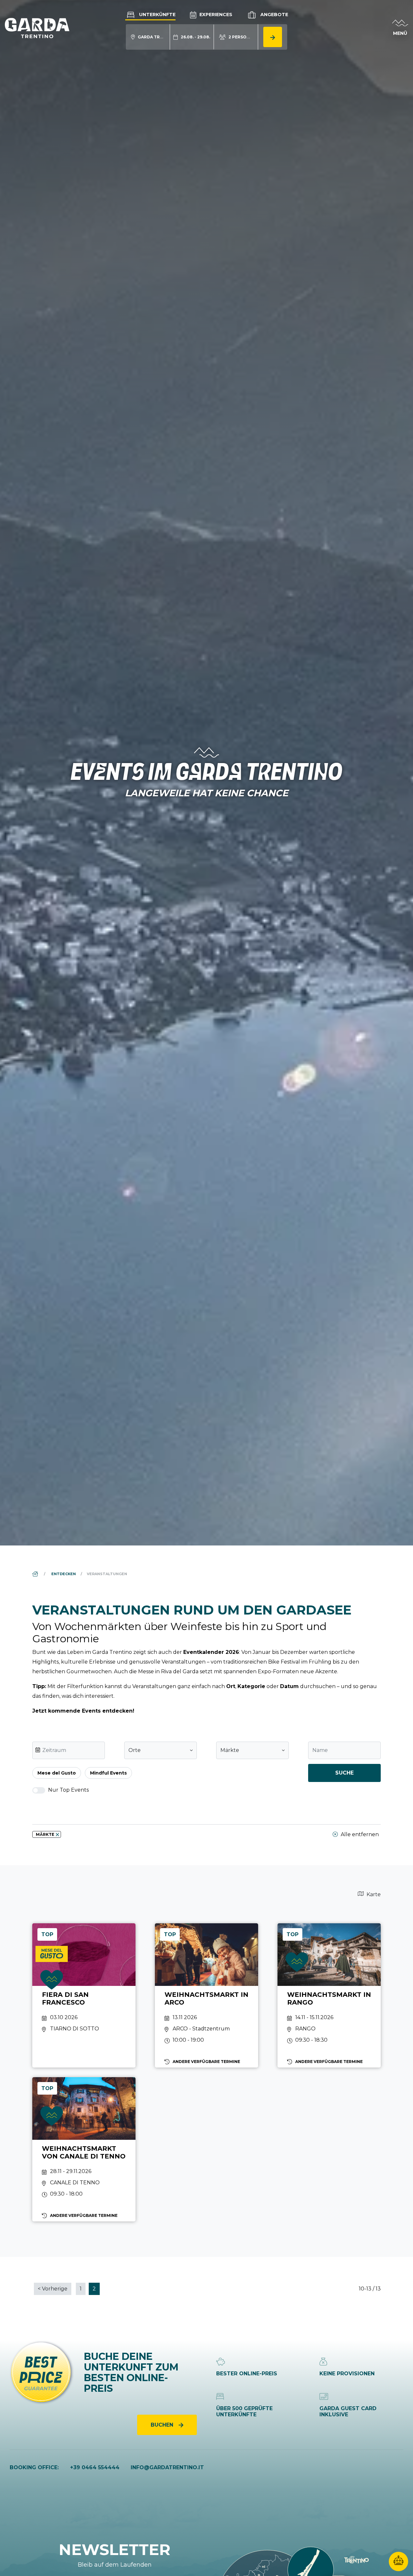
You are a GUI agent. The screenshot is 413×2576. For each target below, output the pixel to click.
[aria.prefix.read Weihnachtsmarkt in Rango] (329, 1995)
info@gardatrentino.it (167, 2467)
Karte (373, 1894)
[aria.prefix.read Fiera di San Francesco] (84, 1995)
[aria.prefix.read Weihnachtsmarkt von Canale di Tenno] (84, 2149)
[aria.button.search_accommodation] (273, 37)
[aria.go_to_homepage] (37, 28)
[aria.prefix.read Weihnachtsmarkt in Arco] (206, 1995)
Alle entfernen (359, 1834)
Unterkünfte (157, 15)
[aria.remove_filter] (57, 1835)
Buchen (163, 2425)
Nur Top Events (68, 1790)
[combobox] (161, 1750)
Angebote (274, 15)
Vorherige (53, 2289)
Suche (344, 1773)
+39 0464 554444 (95, 2467)
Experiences (215, 15)
